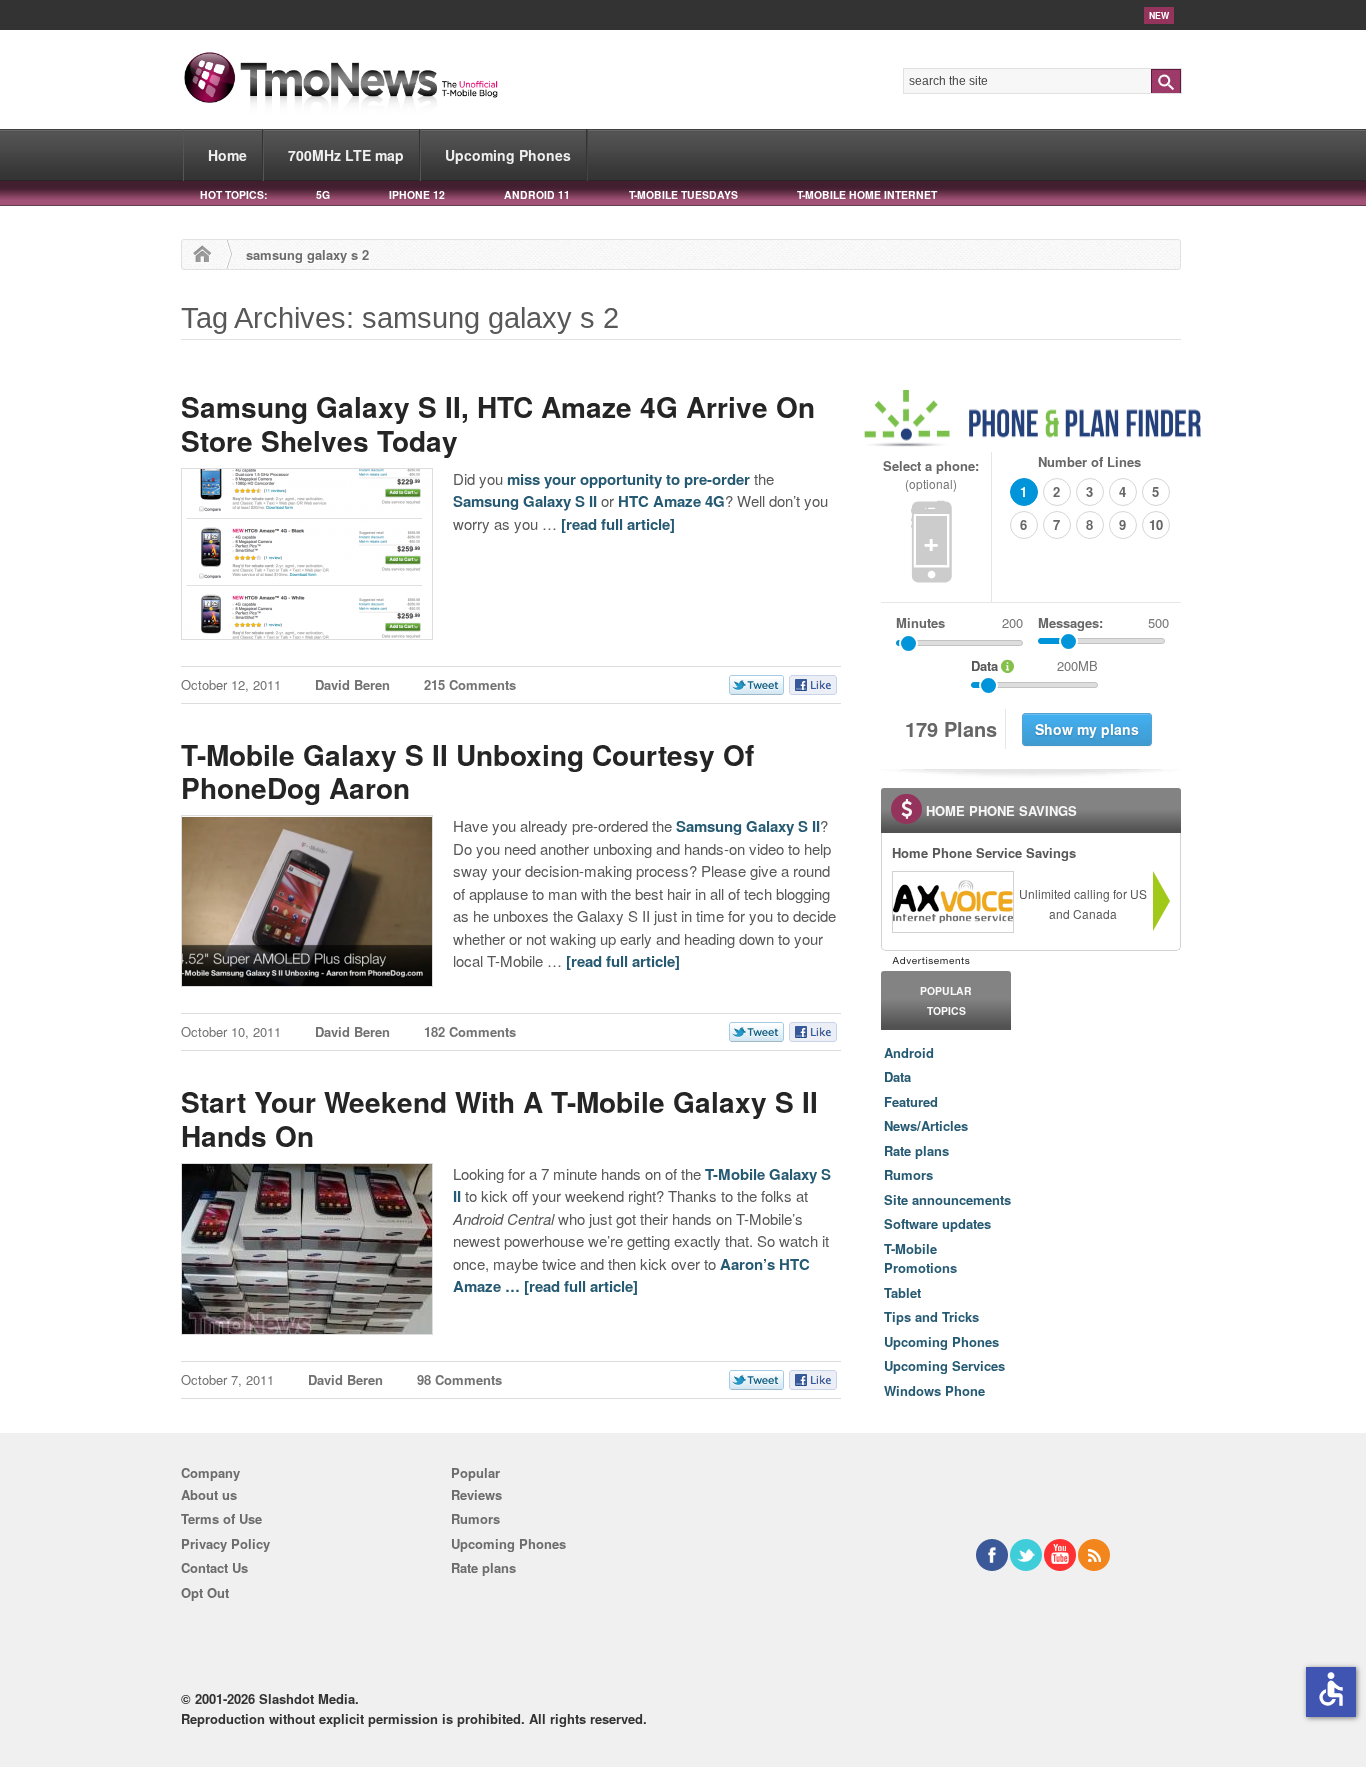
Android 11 (537, 194)
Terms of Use (221, 1518)
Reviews (476, 1494)
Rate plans (916, 1150)
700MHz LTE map (346, 155)
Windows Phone (934, 1390)
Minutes (920, 622)
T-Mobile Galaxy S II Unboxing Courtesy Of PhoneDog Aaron (467, 771)
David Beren (352, 684)
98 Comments (459, 1379)
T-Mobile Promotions (920, 1258)
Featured (911, 1101)
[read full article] (618, 524)
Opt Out (205, 1592)
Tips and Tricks (931, 1316)
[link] (952, 902)
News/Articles (926, 1125)
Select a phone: (931, 474)
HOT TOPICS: (233, 194)
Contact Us (214, 1567)
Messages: (1103, 622)
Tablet (902, 1292)
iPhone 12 (417, 194)
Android (909, 1052)
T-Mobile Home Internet (867, 194)
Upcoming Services (944, 1365)
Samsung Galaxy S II (525, 501)
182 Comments (470, 1031)
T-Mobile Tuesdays (683, 194)
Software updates (937, 1223)
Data (897, 1076)
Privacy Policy (225, 1543)
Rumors (908, 1174)
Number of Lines (1089, 461)
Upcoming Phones (508, 155)
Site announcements (947, 1199)
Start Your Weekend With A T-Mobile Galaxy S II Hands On (499, 1118)
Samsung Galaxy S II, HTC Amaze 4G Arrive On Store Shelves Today (498, 423)
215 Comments (470, 684)
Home (227, 155)
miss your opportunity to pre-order (628, 479)
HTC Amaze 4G (671, 501)
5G (323, 194)
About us (209, 1494)
